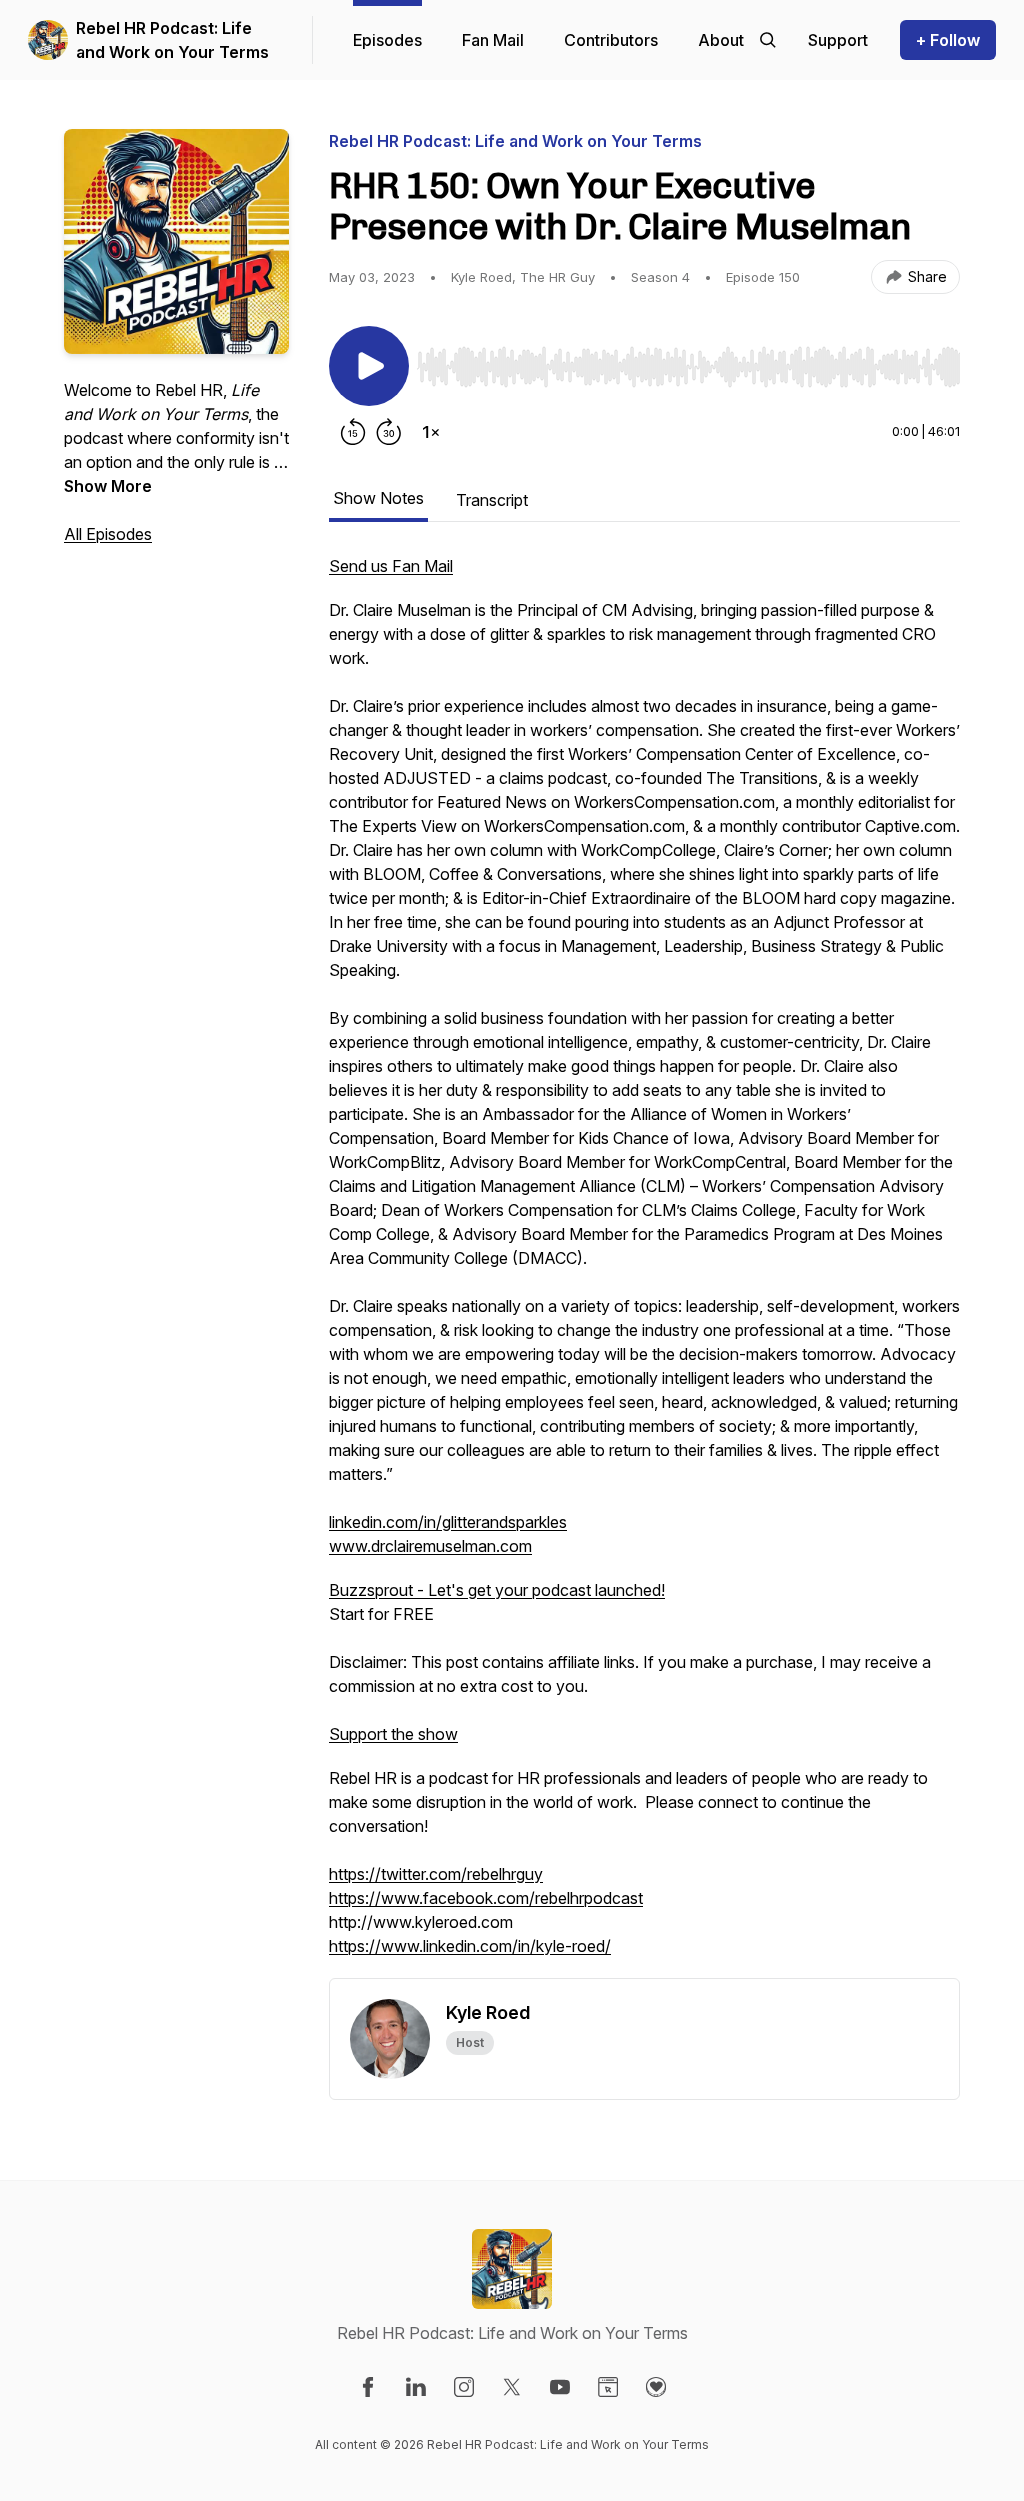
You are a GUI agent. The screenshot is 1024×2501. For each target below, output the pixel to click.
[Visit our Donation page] (656, 2387)
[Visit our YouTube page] (560, 2387)
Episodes (387, 40)
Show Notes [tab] (378, 498)
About (721, 40)
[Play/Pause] (369, 366)
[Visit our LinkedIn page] (416, 2387)
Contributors (611, 40)
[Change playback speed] (431, 432)
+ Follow (948, 40)
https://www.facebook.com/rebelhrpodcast (486, 1898)
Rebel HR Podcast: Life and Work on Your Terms (172, 40)
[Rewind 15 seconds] (353, 432)
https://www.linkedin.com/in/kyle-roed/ (470, 1946)
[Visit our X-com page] (512, 2387)
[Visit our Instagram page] (464, 2387)
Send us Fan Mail (391, 566)
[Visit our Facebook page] (368, 2387)
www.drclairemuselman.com (430, 1546)
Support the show (393, 1734)
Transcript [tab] (492, 500)
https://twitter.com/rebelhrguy (436, 1874)
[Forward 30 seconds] (389, 432)
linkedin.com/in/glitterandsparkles (448, 1522)
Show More (108, 486)
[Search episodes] (768, 40)
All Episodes (108, 534)
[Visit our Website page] (608, 2387)
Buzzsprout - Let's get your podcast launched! (497, 1590)
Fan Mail (493, 40)
